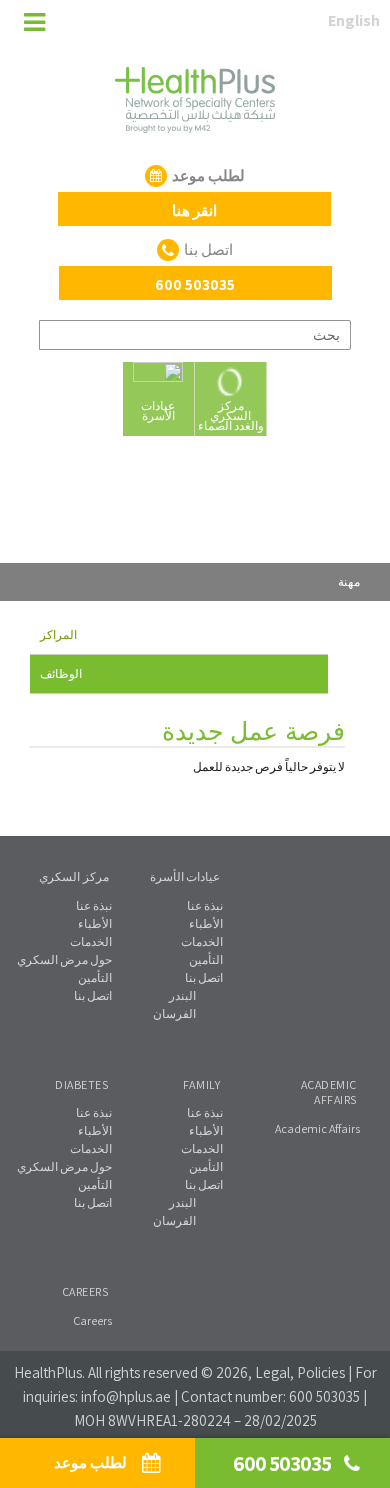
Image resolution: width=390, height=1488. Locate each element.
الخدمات (91, 941)
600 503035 (324, 1396)
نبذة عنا (94, 905)
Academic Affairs (317, 1128)
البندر (182, 995)
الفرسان (174, 1013)
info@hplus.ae (126, 1396)
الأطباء (95, 923)
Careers (92, 1320)
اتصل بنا (93, 995)
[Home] (27, 23)
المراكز (58, 634)
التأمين (95, 977)
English (354, 20)
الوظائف (61, 673)
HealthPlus (48, 1372)
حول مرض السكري (64, 959)
